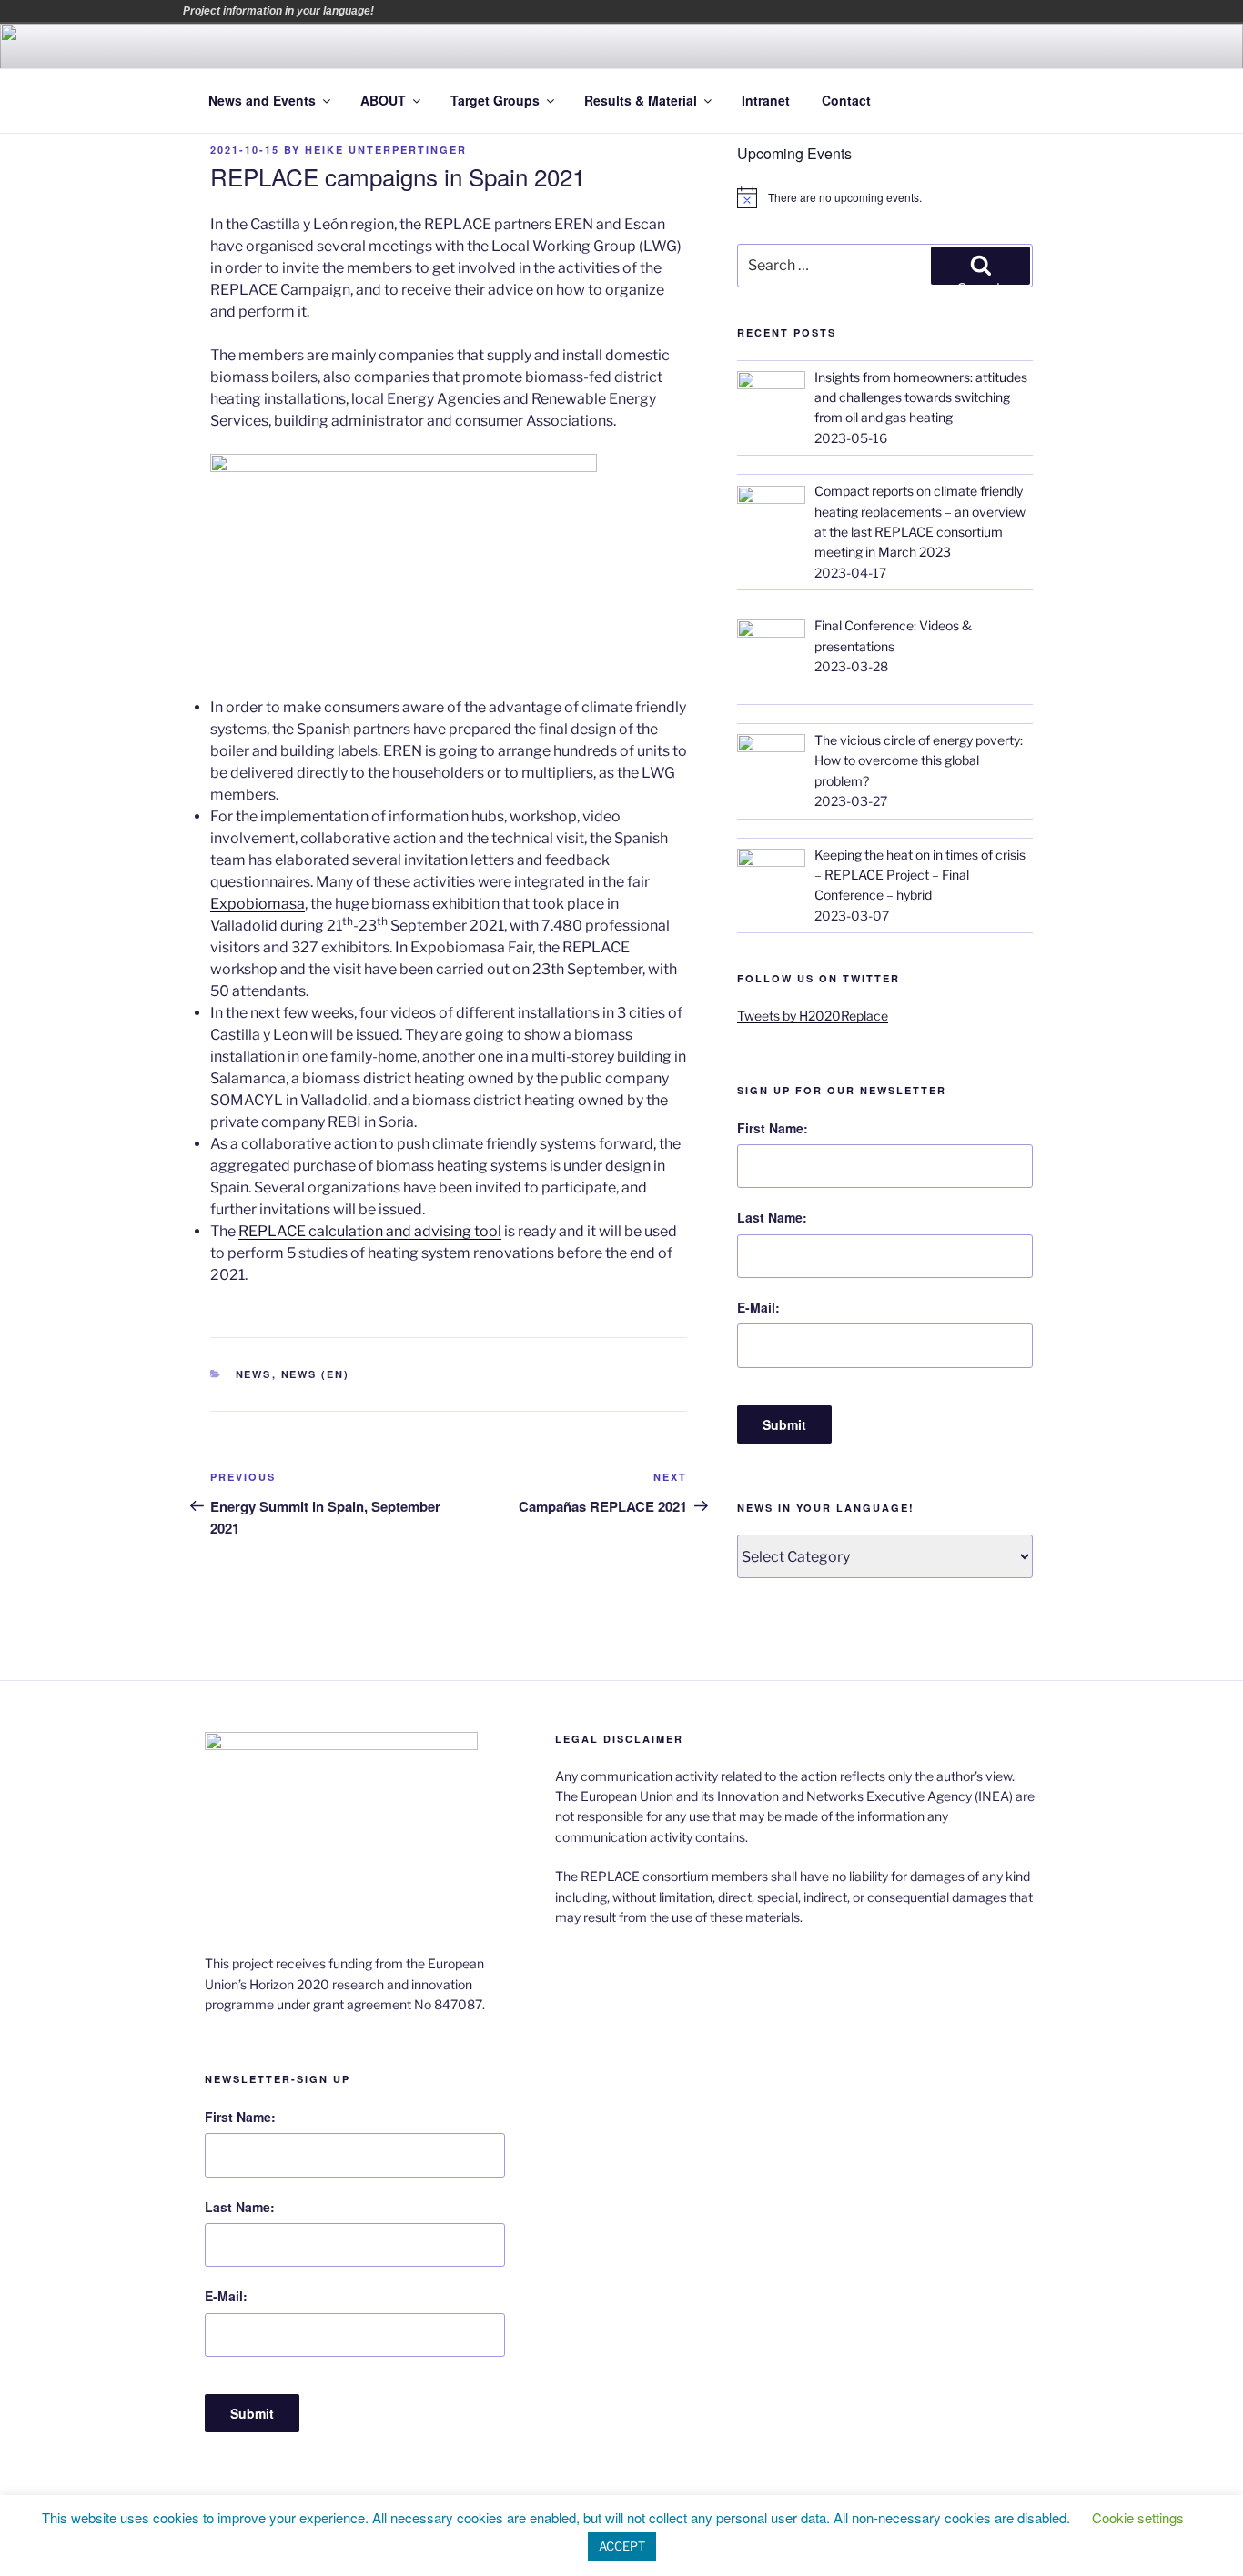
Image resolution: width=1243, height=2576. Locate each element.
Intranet (766, 100)
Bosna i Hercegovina (417, 11)
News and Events (262, 100)
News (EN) (316, 1374)
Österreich (391, 11)
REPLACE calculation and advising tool (370, 1231)
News (254, 1374)
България (442, 11)
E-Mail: (758, 1307)
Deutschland (468, 11)
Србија (570, 11)
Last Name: (772, 1217)
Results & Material (641, 100)
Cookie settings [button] (1138, 2517)
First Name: (773, 1128)
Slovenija (595, 11)
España (493, 11)
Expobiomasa (258, 904)
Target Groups (495, 100)
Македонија (544, 11)
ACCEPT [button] (622, 2546)
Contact (846, 100)
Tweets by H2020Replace (813, 1016)
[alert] (885, 197)
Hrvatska (519, 11)
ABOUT (383, 100)
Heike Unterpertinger (386, 150)
